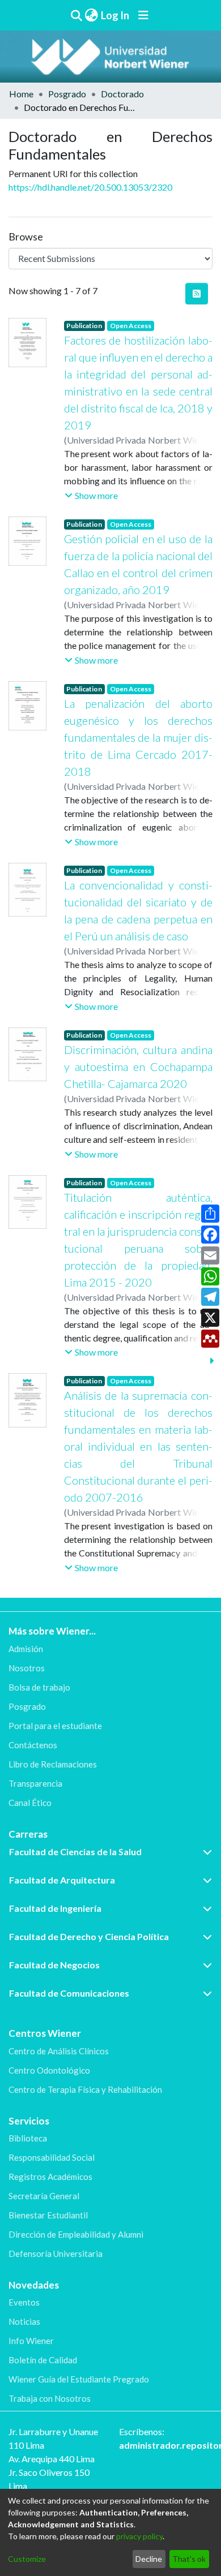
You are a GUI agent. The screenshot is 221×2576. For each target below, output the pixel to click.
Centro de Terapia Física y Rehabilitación (85, 2089)
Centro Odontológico (49, 2070)
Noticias (24, 2321)
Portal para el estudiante (55, 1726)
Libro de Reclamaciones (53, 1764)
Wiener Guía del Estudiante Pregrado (79, 2379)
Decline (149, 2559)
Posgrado (67, 94)
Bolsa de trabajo (39, 1687)
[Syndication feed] (197, 294)
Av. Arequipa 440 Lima (52, 2459)
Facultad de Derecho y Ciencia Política (89, 1936)
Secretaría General (44, 2196)
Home (21, 94)
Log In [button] (116, 15)
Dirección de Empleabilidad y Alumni (76, 2234)
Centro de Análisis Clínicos (59, 2051)
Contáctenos (33, 1745)
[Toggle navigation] (143, 15)
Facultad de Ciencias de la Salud (75, 1852)
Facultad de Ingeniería (55, 1908)
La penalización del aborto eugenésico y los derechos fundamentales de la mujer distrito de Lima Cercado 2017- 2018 (139, 737)
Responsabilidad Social (52, 2157)
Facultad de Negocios (54, 1965)
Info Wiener (31, 2341)
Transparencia (35, 1783)
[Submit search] (76, 15)
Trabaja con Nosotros (50, 2398)
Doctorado (122, 94)
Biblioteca (28, 2138)
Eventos (24, 2302)
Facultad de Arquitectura (62, 1880)
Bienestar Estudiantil (48, 2215)
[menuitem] (91, 16)
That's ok (189, 2559)
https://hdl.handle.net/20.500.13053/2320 (90, 187)
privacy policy (139, 2536)
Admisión (26, 1649)
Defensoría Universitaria (56, 2254)
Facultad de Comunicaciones (69, 1993)
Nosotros (27, 1668)
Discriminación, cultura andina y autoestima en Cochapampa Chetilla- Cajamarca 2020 (139, 1066)
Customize (27, 2559)
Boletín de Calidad (43, 2360)
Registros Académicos (50, 2177)
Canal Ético (30, 1803)
